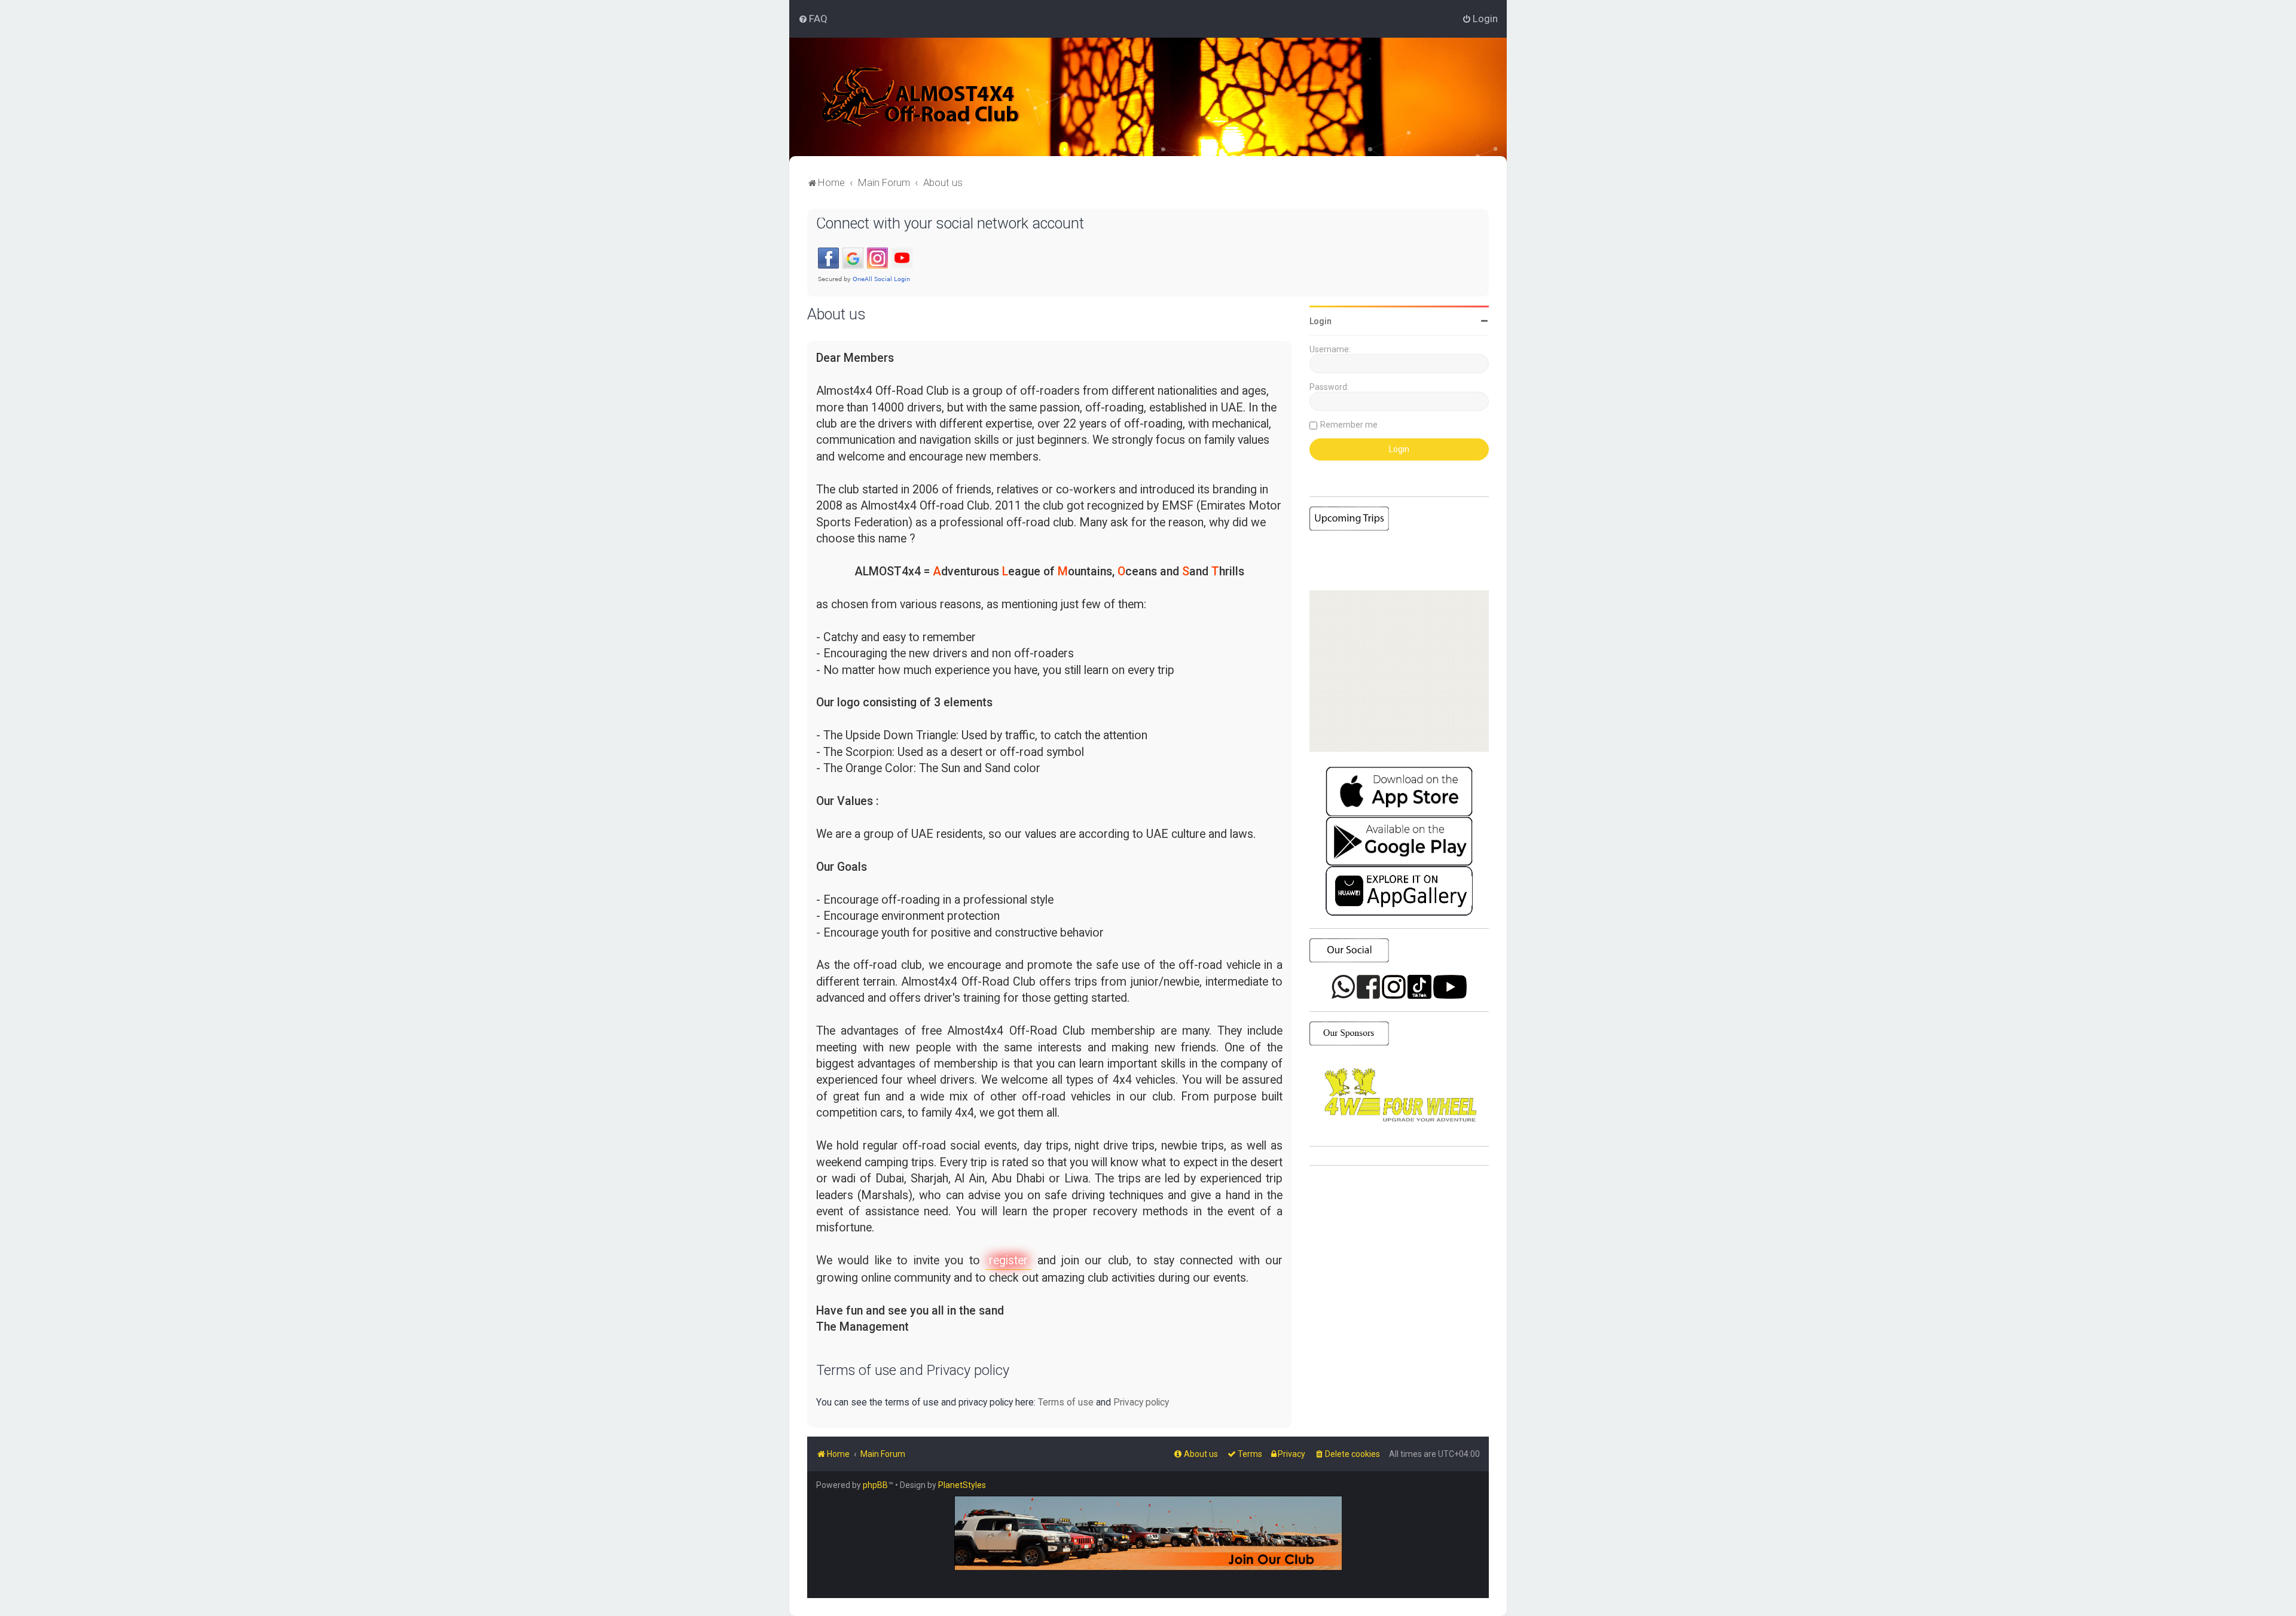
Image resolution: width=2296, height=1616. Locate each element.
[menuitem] (813, 19)
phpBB (875, 1485)
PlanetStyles (962, 1485)
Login (1320, 321)
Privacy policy (1141, 1402)
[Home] (920, 97)
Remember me (1349, 425)
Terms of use (1066, 1402)
